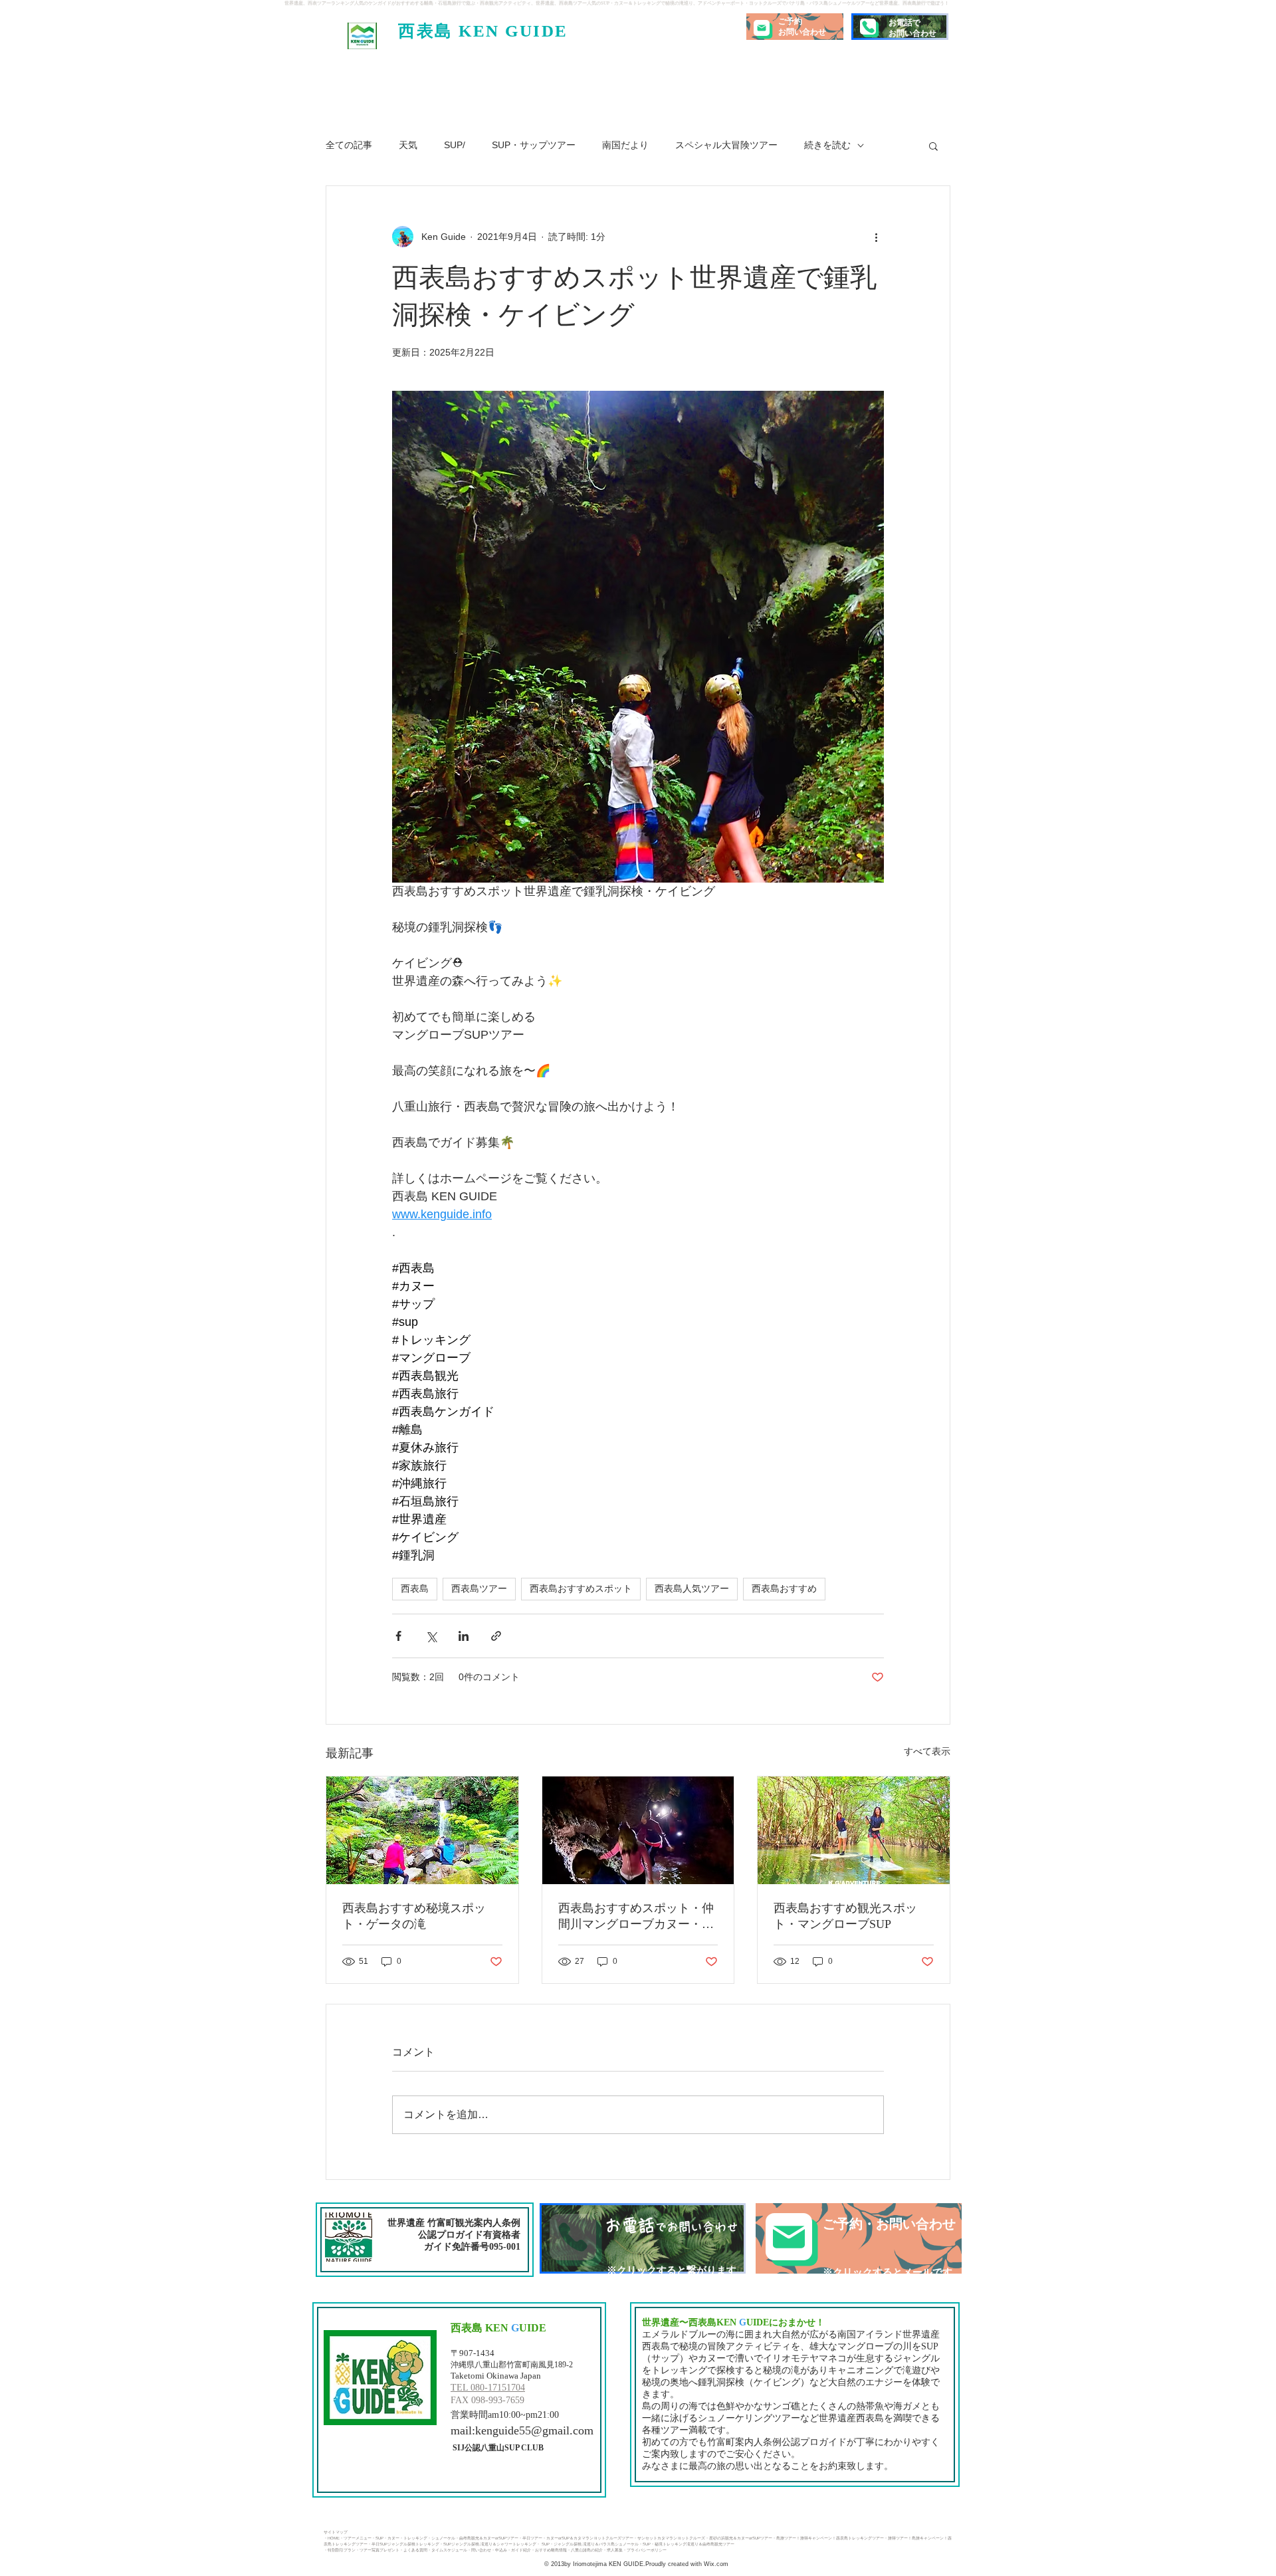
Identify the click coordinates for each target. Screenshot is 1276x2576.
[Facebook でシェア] (398, 1636)
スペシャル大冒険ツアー (726, 145)
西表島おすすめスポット (581, 1588)
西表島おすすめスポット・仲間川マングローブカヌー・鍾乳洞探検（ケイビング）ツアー (636, 1917)
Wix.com (715, 2564)
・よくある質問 (413, 2550)
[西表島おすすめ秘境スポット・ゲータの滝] (422, 1830)
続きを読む (827, 145)
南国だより (625, 145)
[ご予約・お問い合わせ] (859, 2238)
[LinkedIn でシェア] (464, 1636)
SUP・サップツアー (534, 145)
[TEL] (643, 2238)
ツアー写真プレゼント (379, 2550)
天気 (408, 145)
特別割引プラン (342, 2550)
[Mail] (762, 28)
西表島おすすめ (784, 1588)
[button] (933, 146)
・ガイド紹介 (519, 2550)
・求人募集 (613, 2550)
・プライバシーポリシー (645, 2550)
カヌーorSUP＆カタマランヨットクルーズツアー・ (592, 2538)
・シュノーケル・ (443, 2538)
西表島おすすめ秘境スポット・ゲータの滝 (414, 1916)
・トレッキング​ (413, 2538)
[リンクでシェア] (496, 1636)
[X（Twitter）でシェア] (431, 1636)
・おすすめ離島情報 (549, 2550)
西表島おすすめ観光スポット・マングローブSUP (845, 1916)
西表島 (415, 1588)
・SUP (377, 2538)
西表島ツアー (479, 1588)
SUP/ (455, 145)
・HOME (332, 2538)
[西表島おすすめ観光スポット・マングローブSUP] (854, 1830)
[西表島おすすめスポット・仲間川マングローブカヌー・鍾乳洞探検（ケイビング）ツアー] (638, 1830)
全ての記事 (349, 145)
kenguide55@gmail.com (534, 2430)
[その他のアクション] (876, 237)
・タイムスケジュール (447, 2550)
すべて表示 (927, 1751)
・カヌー (391, 2538)
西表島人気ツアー (692, 1588)
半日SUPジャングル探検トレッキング (405, 2544)
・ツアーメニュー (356, 2538)
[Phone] (868, 27)
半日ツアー (532, 2538)
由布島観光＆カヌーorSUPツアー (489, 2538)
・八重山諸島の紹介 (585, 2550)
